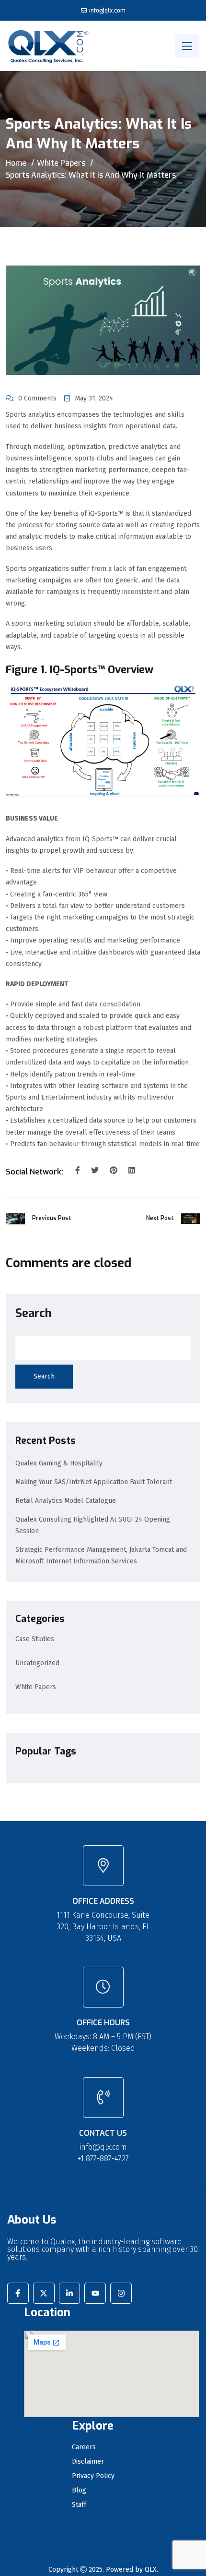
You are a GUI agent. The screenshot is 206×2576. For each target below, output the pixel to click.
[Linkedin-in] (70, 2293)
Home (16, 163)
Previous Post (52, 1218)
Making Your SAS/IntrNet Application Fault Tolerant (94, 1482)
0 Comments (37, 398)
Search (34, 1313)
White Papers (61, 163)
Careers (84, 2447)
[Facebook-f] (18, 2293)
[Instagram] (121, 2293)
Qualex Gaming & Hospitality (59, 1463)
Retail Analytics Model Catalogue (66, 1501)
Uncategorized (37, 1663)
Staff (79, 2505)
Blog (79, 2491)
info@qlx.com (107, 11)
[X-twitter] (44, 2293)
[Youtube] (95, 2293)
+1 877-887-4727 (103, 2159)
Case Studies (35, 1639)
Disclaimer (88, 2462)
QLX (151, 2570)
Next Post (160, 1218)
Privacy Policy (93, 2476)
